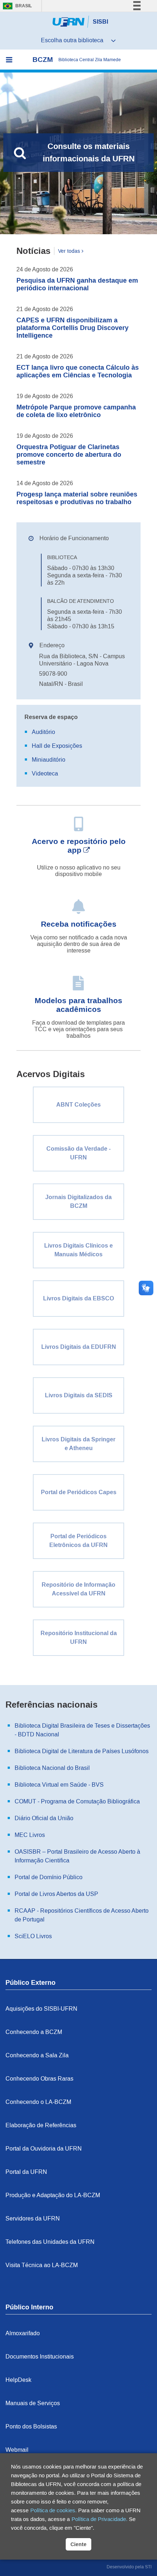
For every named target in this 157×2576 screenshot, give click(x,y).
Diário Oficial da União (44, 1818)
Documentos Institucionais (40, 2357)
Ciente (78, 2544)
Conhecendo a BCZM (34, 2032)
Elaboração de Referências (41, 2125)
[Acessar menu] (9, 60)
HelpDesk (18, 2380)
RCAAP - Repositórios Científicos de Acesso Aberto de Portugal (82, 1915)
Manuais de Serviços (33, 2403)
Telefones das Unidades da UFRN (50, 2242)
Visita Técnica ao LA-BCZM (42, 2265)
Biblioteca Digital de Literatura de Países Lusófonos (82, 1751)
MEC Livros (30, 1835)
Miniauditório (49, 760)
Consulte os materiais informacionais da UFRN (89, 152)
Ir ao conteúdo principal (37, 7)
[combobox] (78, 40)
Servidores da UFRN (33, 2218)
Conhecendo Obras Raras (39, 2079)
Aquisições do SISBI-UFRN (41, 2009)
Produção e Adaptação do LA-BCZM (53, 2195)
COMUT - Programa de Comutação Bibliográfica (77, 1801)
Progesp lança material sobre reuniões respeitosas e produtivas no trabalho (77, 498)
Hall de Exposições (57, 746)
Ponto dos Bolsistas (31, 2426)
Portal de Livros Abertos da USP (56, 1894)
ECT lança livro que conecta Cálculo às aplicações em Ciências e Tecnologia (78, 371)
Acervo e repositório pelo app (79, 846)
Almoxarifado (23, 2333)
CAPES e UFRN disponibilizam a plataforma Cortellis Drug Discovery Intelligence (72, 328)
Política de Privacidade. (99, 2519)
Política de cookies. (53, 2510)
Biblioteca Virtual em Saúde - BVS (59, 1785)
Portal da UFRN (26, 2172)
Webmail (17, 2450)
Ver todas (69, 251)
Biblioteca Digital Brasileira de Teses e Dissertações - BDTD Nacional (82, 1730)
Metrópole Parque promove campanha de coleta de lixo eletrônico (76, 411)
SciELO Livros (33, 1936)
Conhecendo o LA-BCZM (38, 2102)
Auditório (43, 732)
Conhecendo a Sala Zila (37, 2055)
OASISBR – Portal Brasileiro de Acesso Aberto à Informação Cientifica (77, 1856)
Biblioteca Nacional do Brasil (52, 1768)
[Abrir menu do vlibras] (149, 6)
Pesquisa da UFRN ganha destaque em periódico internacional (77, 284)
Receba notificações (79, 924)
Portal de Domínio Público (49, 1877)
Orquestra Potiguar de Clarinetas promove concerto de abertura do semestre (69, 455)
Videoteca (45, 773)
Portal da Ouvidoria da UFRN (44, 2149)
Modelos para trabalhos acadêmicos (78, 1005)
